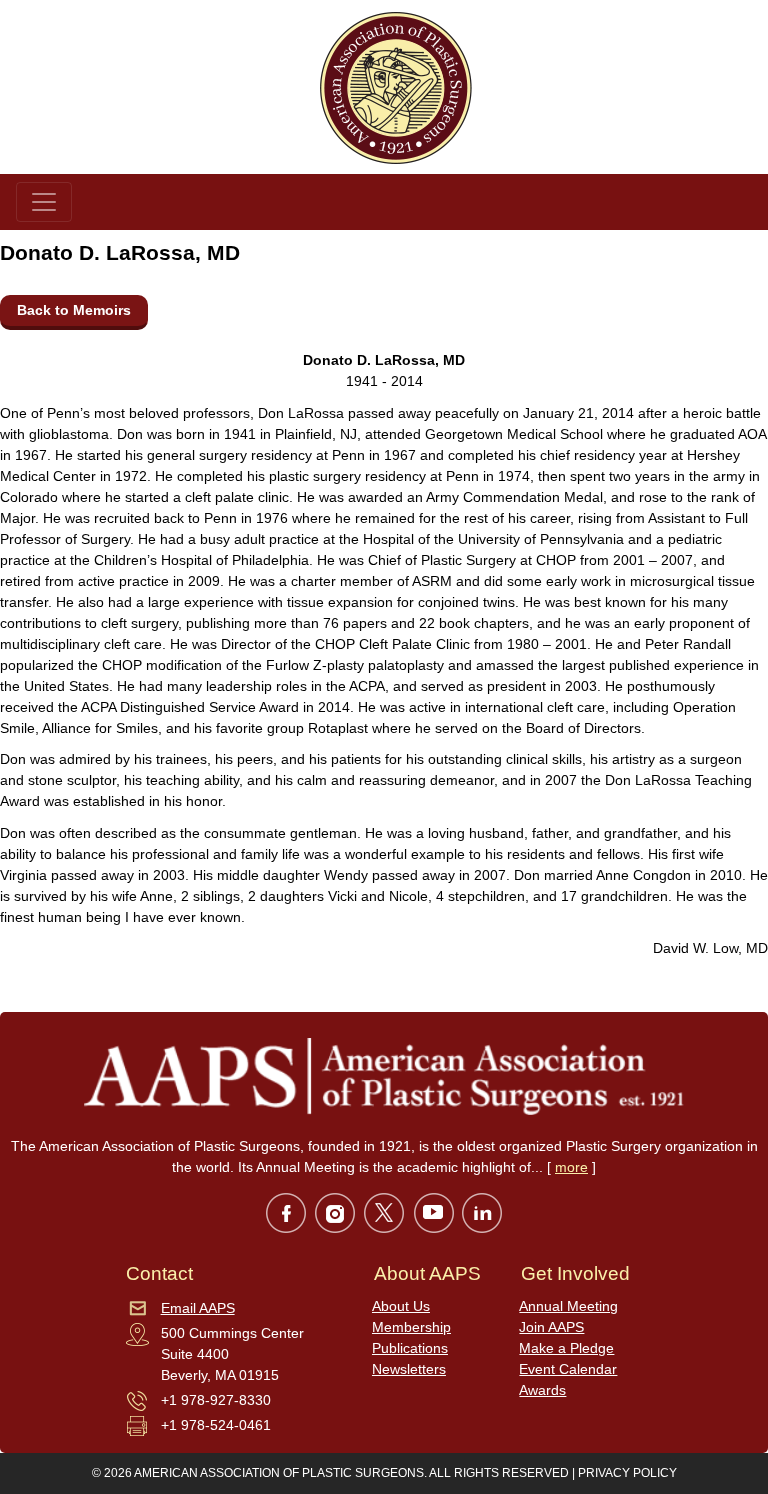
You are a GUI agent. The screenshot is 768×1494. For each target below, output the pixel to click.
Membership (411, 1327)
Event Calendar (568, 1369)
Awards (542, 1390)
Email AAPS (198, 1308)
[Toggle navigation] (44, 202)
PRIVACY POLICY (627, 1473)
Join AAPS (551, 1327)
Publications (410, 1348)
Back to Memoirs (74, 310)
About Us (401, 1306)
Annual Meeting (568, 1306)
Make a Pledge (566, 1348)
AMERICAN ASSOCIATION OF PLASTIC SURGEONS (279, 1473)
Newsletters (409, 1369)
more (571, 1167)
